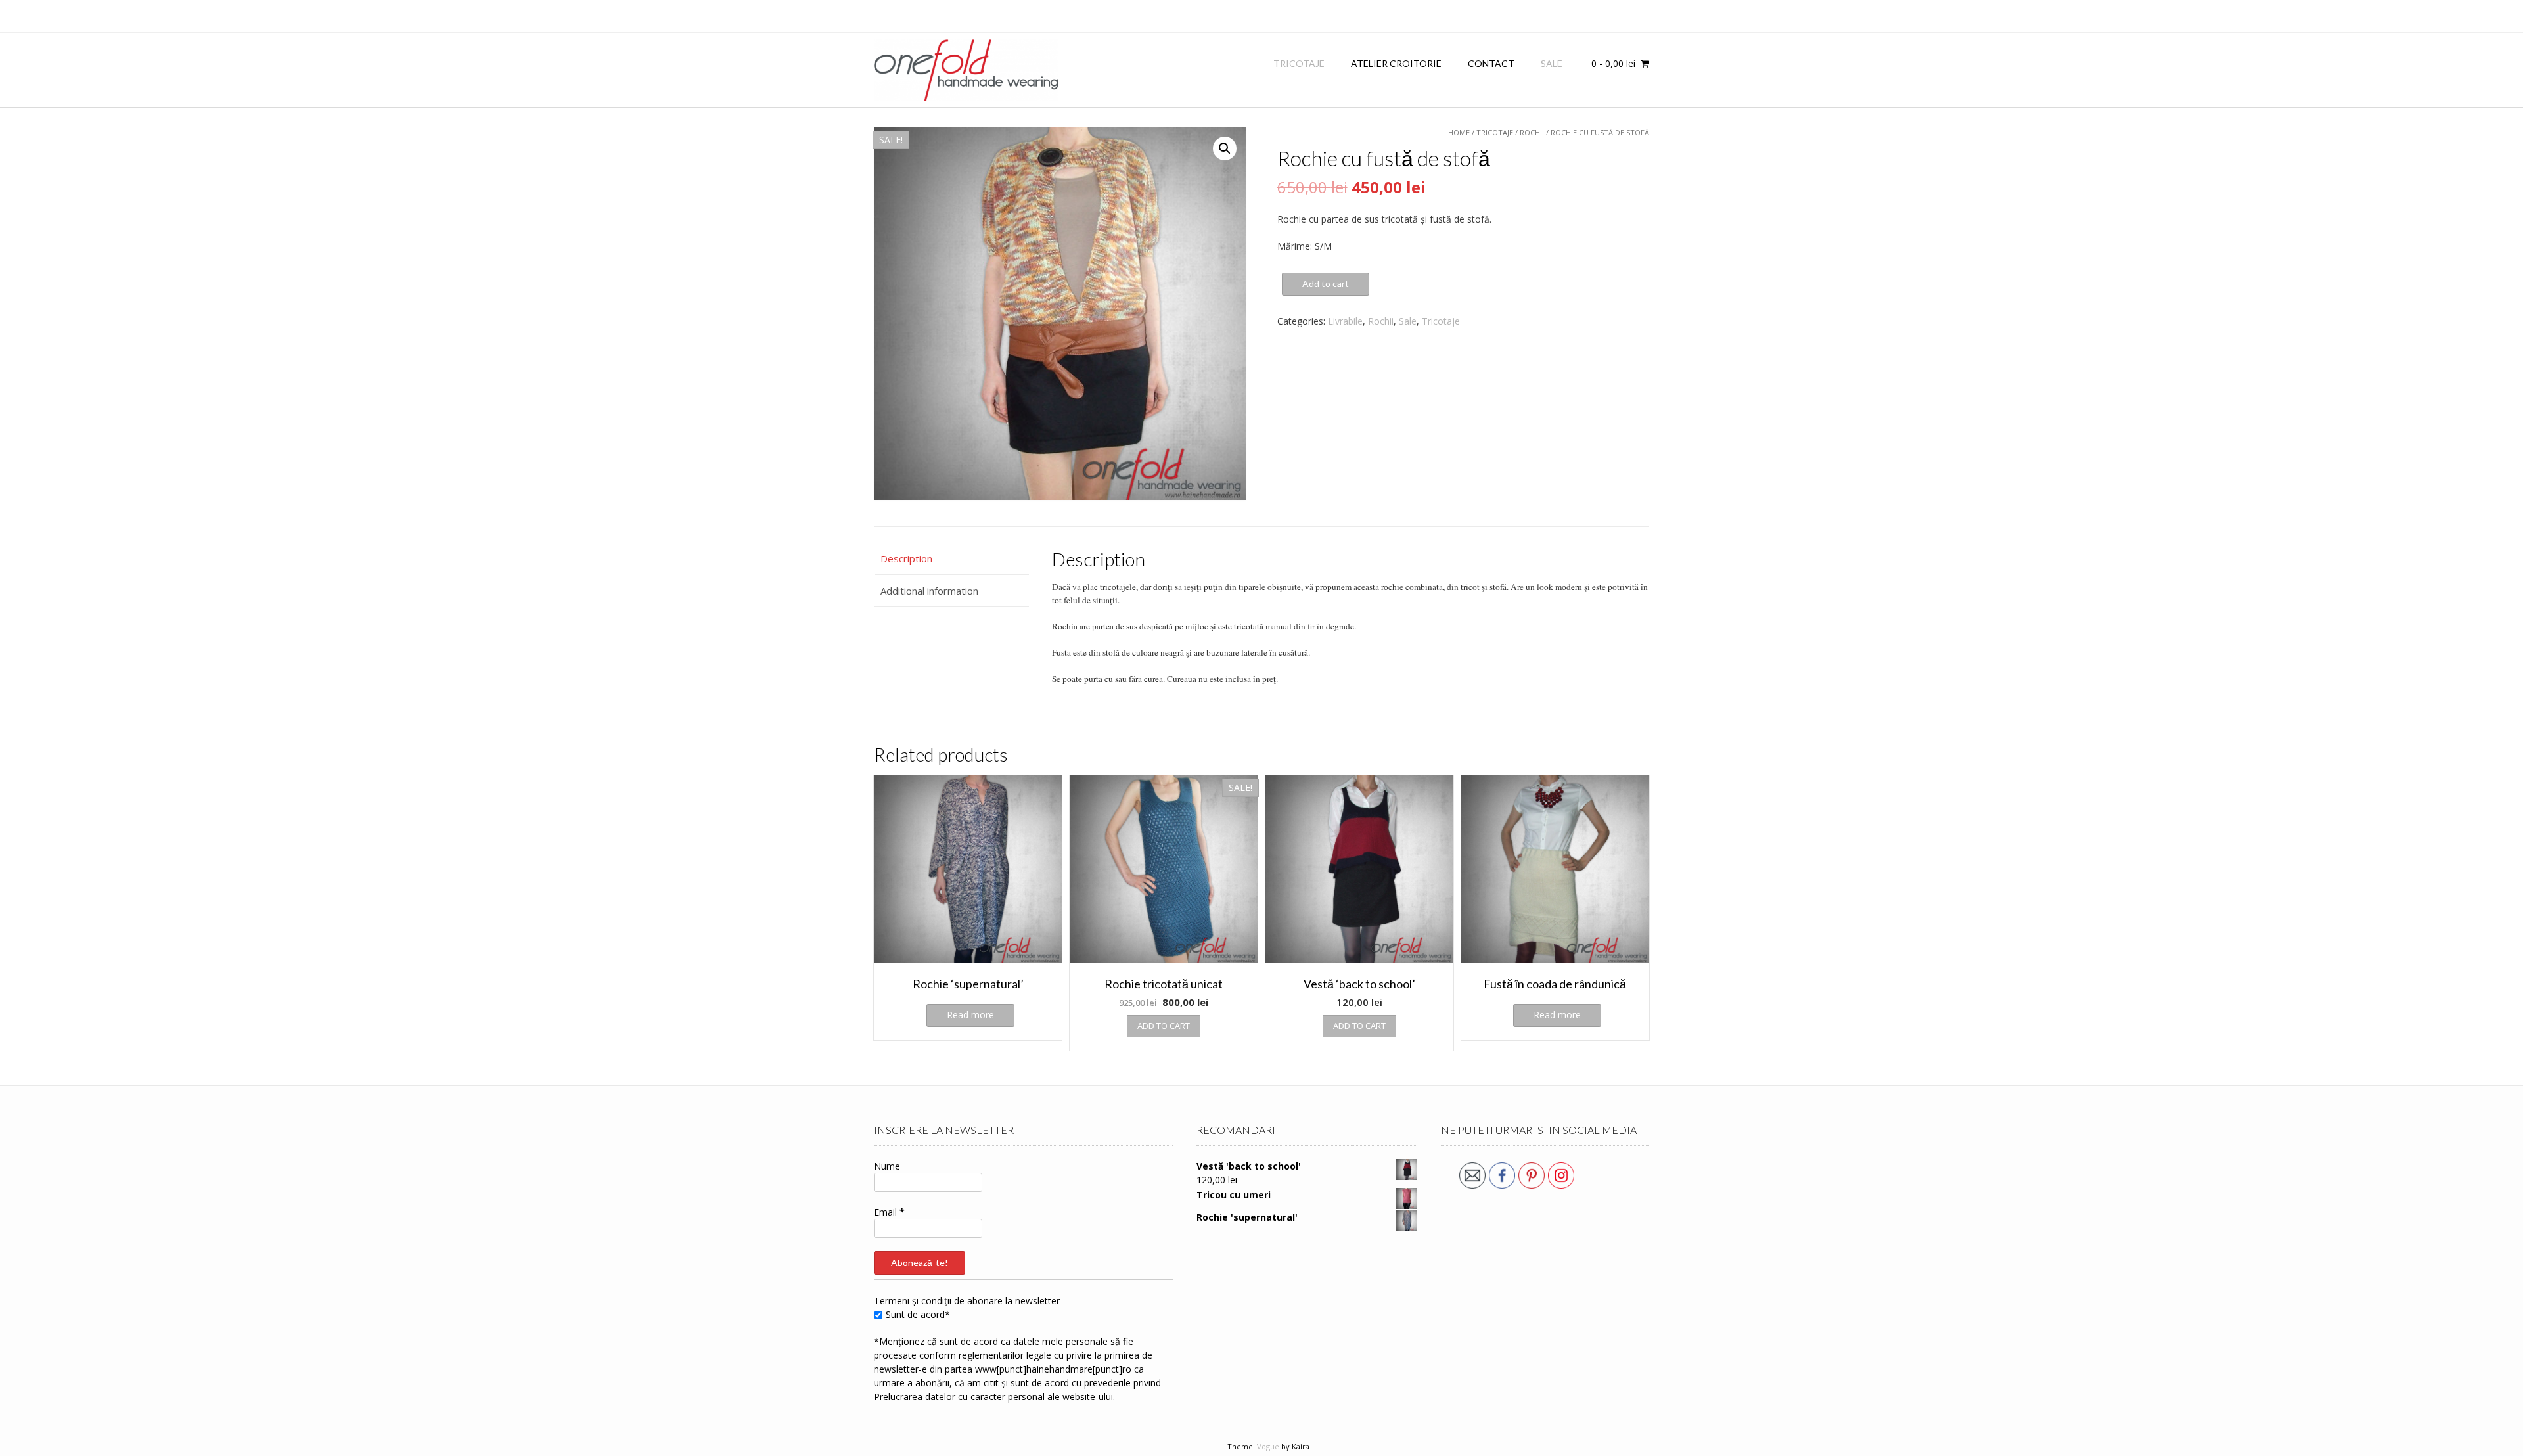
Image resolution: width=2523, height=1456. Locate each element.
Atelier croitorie (1396, 63)
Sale (1552, 63)
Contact (1491, 63)
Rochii (1381, 321)
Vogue (1268, 1446)
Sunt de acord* (918, 1314)
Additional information (929, 591)
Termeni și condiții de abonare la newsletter (967, 1301)
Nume (887, 1166)
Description (906, 558)
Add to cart (1326, 284)
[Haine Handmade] (966, 70)
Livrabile (1345, 321)
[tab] (951, 559)
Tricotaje (1299, 63)
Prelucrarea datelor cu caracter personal (959, 1397)
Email (889, 1212)
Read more (970, 1015)
